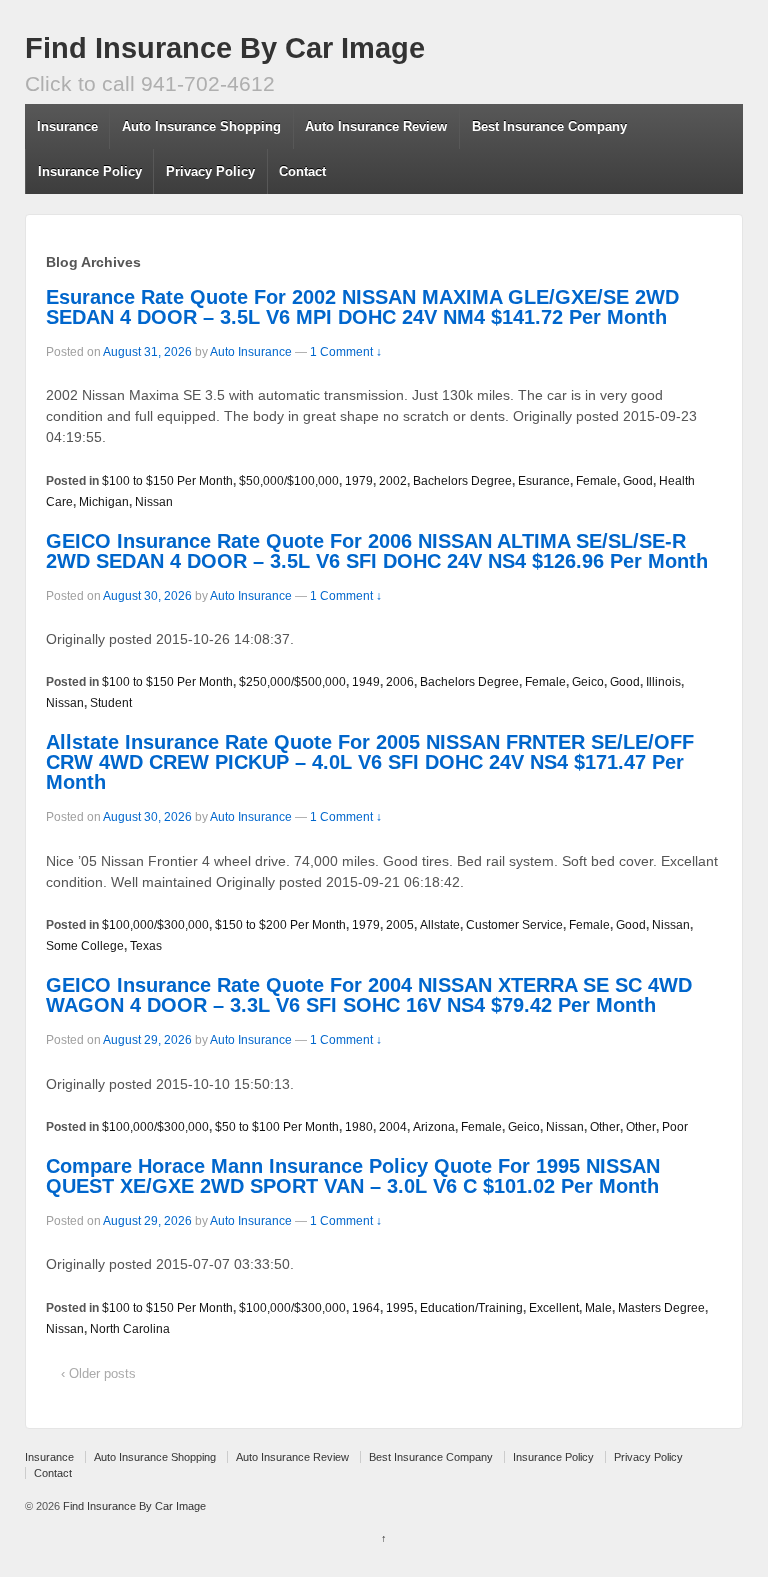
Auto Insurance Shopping (201, 126)
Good (638, 481)
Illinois (663, 682)
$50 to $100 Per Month (277, 1127)
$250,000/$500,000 (292, 682)
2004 (393, 1127)
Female (596, 481)
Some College (85, 946)
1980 (359, 1127)
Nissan (154, 502)
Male (598, 1308)
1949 (366, 682)
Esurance (544, 481)
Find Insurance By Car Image (225, 48)
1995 (400, 1308)
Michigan (104, 502)
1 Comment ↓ (346, 352)
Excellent (554, 1308)
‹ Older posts (98, 1373)
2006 (400, 682)
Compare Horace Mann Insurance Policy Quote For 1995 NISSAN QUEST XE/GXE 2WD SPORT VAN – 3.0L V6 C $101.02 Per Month (353, 1176)
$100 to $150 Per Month (167, 481)
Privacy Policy (210, 171)
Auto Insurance (251, 352)
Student (111, 703)
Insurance (67, 126)
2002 (393, 481)
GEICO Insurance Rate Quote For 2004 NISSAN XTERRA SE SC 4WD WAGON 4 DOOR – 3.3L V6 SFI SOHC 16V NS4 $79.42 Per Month (369, 995)
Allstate (440, 925)
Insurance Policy (90, 171)
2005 (400, 925)
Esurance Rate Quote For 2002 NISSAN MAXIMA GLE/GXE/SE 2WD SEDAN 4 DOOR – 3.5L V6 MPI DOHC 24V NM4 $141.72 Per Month (362, 307)
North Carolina (130, 1329)
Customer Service (514, 925)
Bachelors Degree (462, 481)
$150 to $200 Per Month (280, 925)
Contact (302, 171)
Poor (675, 1127)
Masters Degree (661, 1308)
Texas (146, 946)
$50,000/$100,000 (289, 481)
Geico (588, 682)
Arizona (434, 1127)
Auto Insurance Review (376, 126)
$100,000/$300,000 (155, 925)
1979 (359, 481)
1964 (366, 1308)
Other (605, 1127)
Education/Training (471, 1308)
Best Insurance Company (549, 126)
